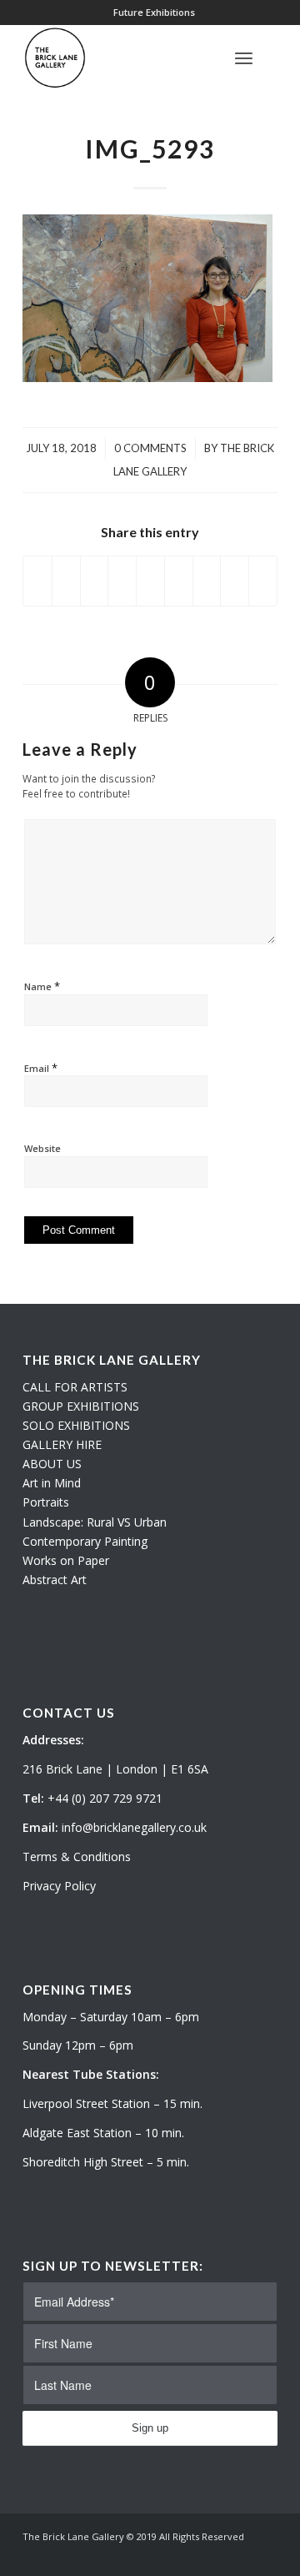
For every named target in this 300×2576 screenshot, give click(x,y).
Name (42, 986)
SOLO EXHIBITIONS (76, 1425)
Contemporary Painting (85, 1541)
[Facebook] (265, 2555)
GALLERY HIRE (62, 1444)
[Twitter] (215, 2555)
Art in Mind (52, 1483)
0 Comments (150, 448)
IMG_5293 (150, 148)
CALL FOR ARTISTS (75, 1387)
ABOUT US (52, 1464)
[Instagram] (240, 2555)
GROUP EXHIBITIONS (81, 1406)
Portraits (46, 1502)
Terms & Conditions (77, 1857)
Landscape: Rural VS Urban (95, 1522)
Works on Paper (66, 1560)
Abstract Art (55, 1580)
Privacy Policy (59, 1886)
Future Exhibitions (154, 12)
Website (42, 1148)
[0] (272, 58)
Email (41, 1068)
